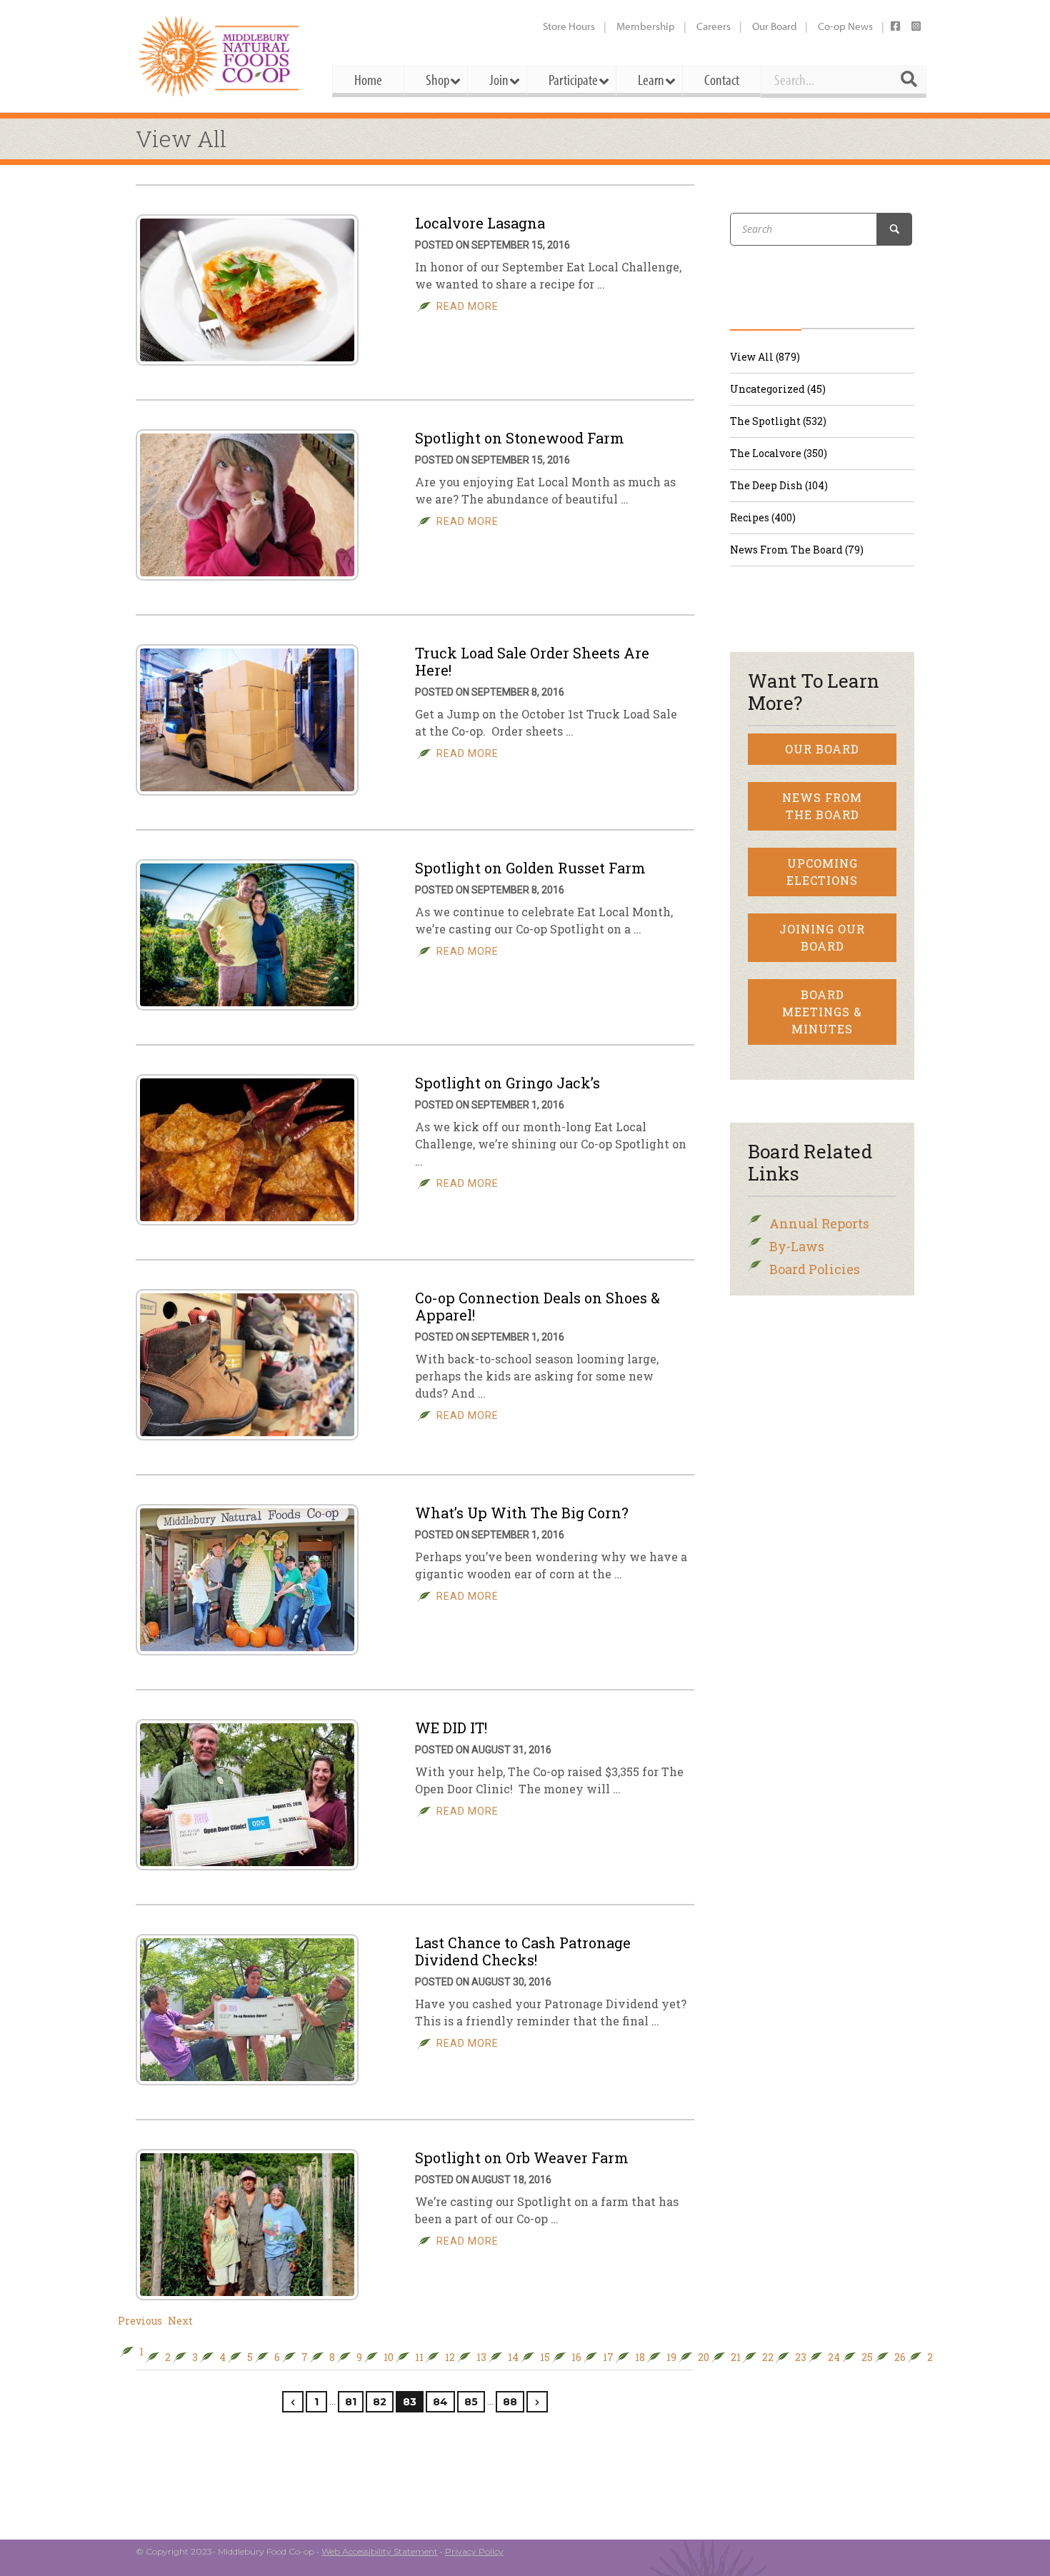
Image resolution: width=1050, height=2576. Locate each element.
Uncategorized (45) (778, 389)
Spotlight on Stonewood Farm (520, 438)
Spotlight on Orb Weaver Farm (522, 2157)
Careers (714, 26)
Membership (646, 26)
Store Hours (569, 26)
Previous (140, 2321)
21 (736, 2357)
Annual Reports (819, 1223)
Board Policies (815, 1269)
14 (513, 2357)
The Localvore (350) (779, 453)
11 (419, 2357)
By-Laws (797, 1246)
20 (704, 2357)
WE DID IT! (451, 1728)
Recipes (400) (763, 517)
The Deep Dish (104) (779, 485)
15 (545, 2357)
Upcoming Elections (822, 872)
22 (768, 2357)
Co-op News (845, 26)
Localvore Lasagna (480, 223)
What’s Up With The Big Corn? (522, 1513)
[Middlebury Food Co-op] (221, 56)
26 (900, 2357)
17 (608, 2357)
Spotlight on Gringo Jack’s (507, 1083)
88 (510, 2402)
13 (481, 2357)
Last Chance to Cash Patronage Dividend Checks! (523, 1951)
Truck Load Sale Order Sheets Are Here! (532, 661)
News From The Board (822, 806)
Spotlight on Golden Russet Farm (530, 868)
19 (671, 2357)
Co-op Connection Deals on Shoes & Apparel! (537, 1306)
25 (867, 2357)
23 (801, 2357)
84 (440, 2402)
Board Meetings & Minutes (822, 1012)
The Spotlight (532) (778, 421)
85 (471, 2402)
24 (834, 2357)
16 (576, 2357)
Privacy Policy (474, 2551)
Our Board (774, 26)
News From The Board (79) (797, 550)
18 (640, 2357)
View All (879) (765, 357)
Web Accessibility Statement (380, 2551)
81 (351, 2402)
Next (180, 2321)
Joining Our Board (822, 937)
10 (389, 2357)
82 (380, 2402)
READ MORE (467, 306)
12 (450, 2357)
